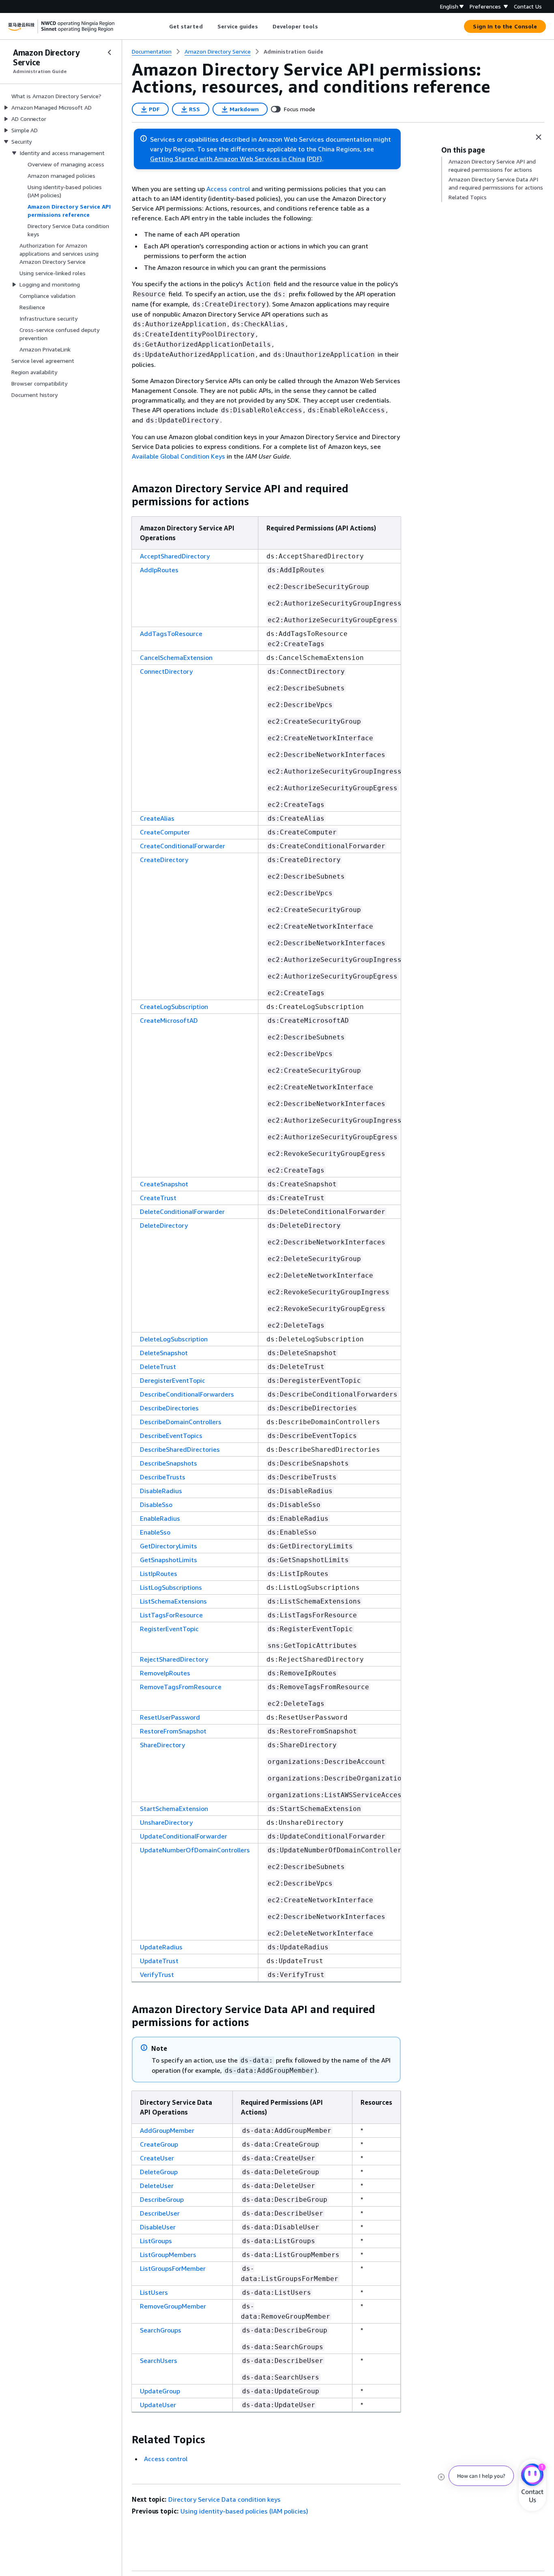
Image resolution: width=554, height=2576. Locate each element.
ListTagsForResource (171, 1615)
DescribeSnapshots (169, 1463)
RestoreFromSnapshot (173, 1731)
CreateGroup (159, 2144)
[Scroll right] (324, 26)
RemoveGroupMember (173, 2306)
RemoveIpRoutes (165, 1673)
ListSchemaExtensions (173, 1601)
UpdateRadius (161, 1947)
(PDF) (314, 159)
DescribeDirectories (169, 1408)
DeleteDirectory (164, 1225)
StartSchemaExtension (174, 1809)
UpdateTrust (159, 1961)
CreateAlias (157, 818)
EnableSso (155, 1532)
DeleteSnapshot (164, 1353)
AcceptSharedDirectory (175, 556)
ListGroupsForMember (173, 2268)
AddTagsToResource (171, 634)
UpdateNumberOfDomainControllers (195, 1850)
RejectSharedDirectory (174, 1659)
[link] (293, 52)
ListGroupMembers (168, 2255)
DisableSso (156, 1505)
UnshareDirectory (166, 1822)
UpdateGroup (160, 2391)
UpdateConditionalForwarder (184, 1836)
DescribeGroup (162, 2199)
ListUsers (154, 2292)
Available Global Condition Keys (178, 456)
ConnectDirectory (166, 671)
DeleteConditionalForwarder (182, 1211)
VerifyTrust (157, 1975)
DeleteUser (157, 2186)
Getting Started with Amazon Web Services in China (228, 159)
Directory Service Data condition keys (224, 2499)
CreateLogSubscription (174, 1007)
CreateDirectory (164, 860)
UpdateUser (158, 2405)
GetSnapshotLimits (169, 1560)
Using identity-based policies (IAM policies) (244, 2511)
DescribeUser (160, 2213)
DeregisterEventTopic (173, 1380)
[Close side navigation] (110, 52)
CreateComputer (165, 832)
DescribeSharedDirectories (180, 1449)
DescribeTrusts (163, 1477)
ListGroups (156, 2241)
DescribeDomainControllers (181, 1422)
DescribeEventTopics (171, 1436)
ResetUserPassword (170, 1717)
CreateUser (157, 2158)
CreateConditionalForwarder (183, 846)
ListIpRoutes (159, 1574)
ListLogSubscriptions (171, 1587)
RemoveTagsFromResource (181, 1687)
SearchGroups (161, 2330)
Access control (228, 189)
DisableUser (158, 2227)
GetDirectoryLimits (169, 1546)
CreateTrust (158, 1198)
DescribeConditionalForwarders (187, 1394)
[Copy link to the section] (125, 489)
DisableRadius (161, 1491)
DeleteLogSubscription (174, 1339)
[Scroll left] (163, 26)
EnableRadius (160, 1518)
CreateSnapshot (164, 1184)
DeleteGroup (159, 2172)
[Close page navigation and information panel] (539, 137)
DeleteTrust (158, 1367)
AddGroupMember (167, 2130)
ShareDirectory (162, 1745)
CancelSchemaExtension (176, 657)
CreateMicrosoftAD (169, 1020)
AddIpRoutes (159, 570)
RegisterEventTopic (169, 1629)
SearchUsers (159, 2360)
